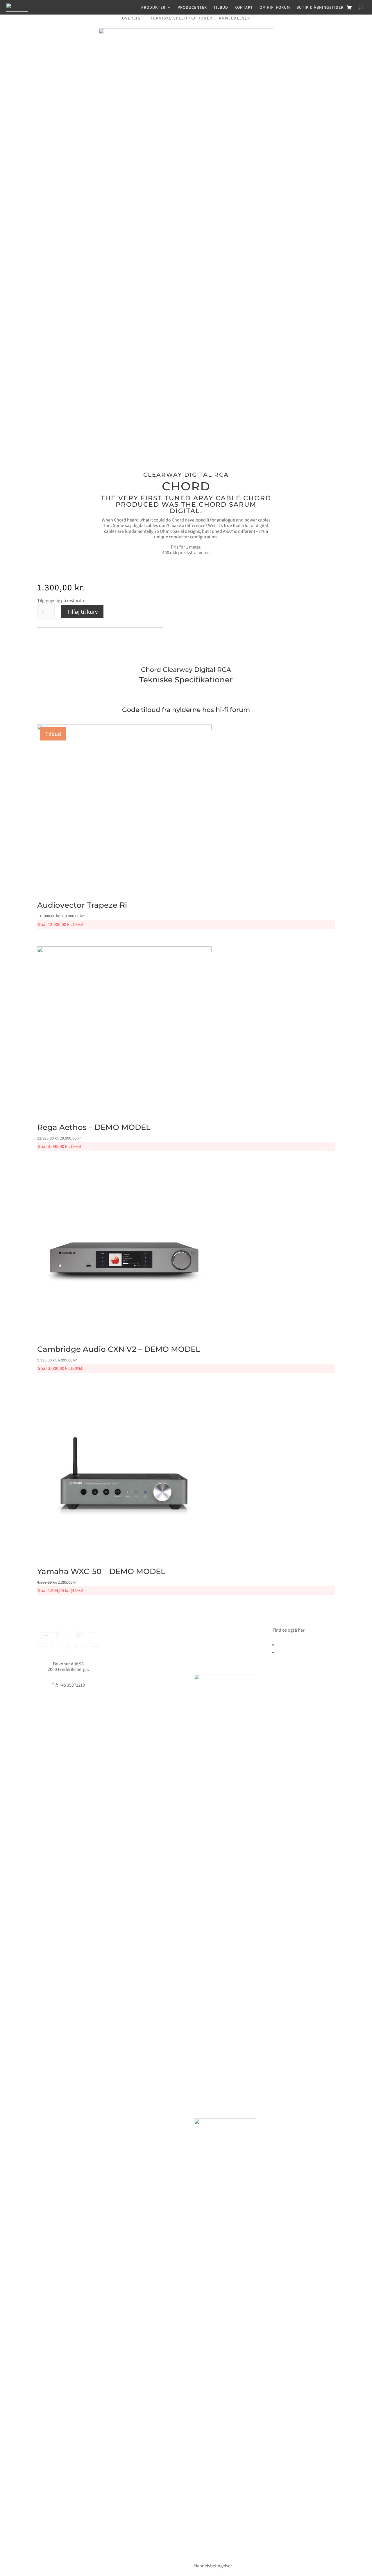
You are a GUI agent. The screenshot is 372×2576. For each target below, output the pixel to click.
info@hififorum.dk (68, 1679)
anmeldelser (235, 18)
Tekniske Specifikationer (181, 18)
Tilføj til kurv (82, 612)
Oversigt (133, 18)
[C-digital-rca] (186, 32)
